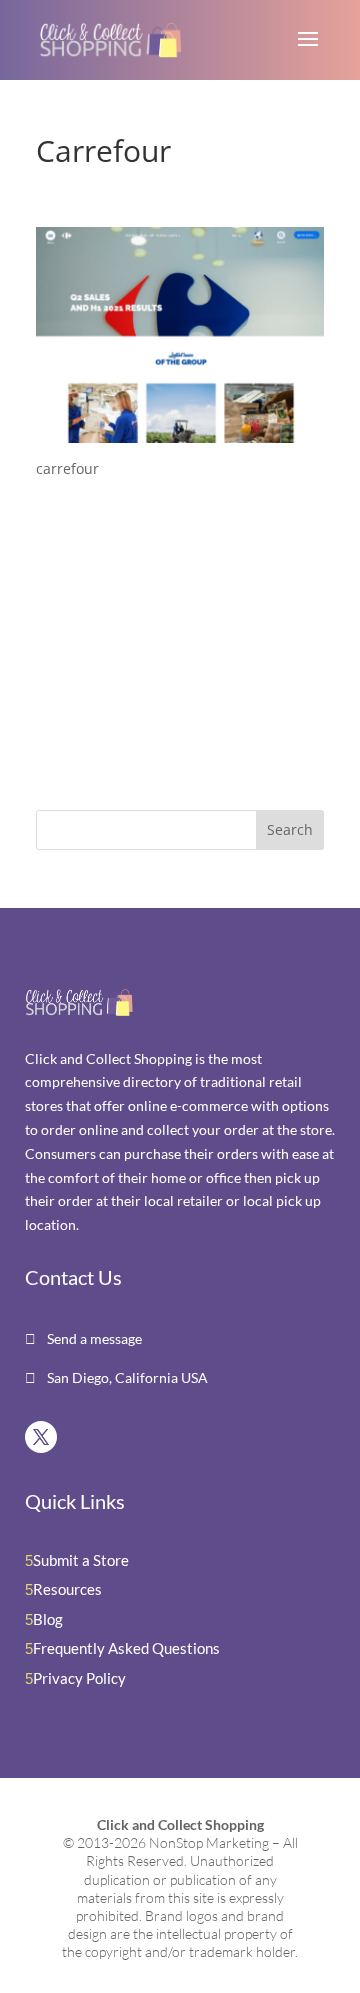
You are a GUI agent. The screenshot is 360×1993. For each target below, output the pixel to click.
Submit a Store (81, 1560)
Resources (67, 1589)
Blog (48, 1619)
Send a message (93, 1338)
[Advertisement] (161, 648)
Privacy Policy (79, 1678)
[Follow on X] (41, 1437)
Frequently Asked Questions (126, 1648)
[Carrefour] (180, 430)
